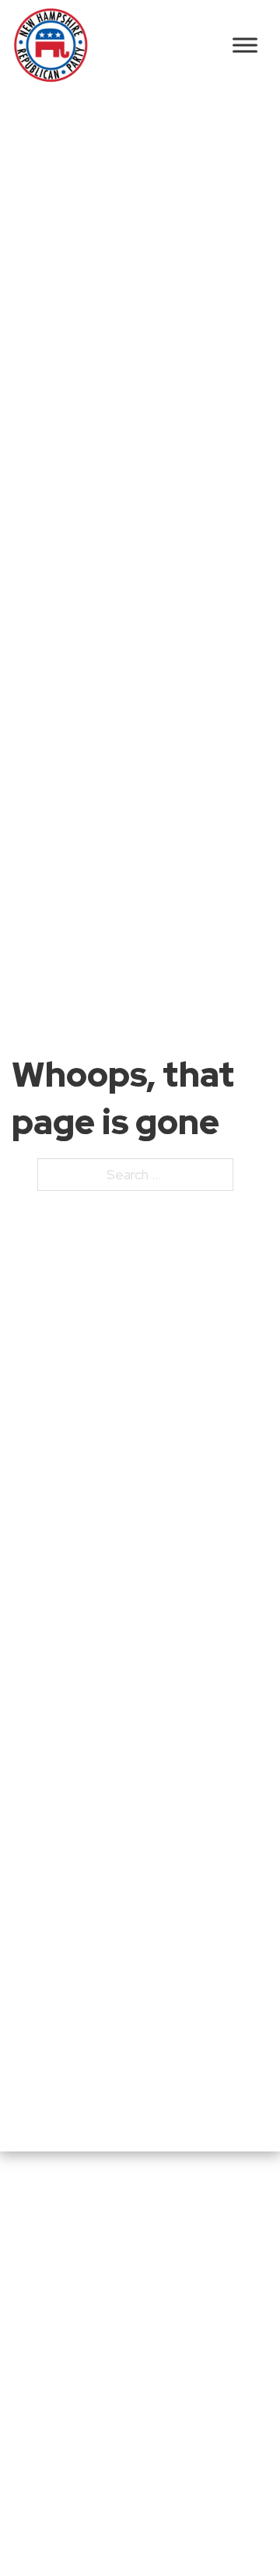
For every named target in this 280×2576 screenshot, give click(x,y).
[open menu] (245, 45)
